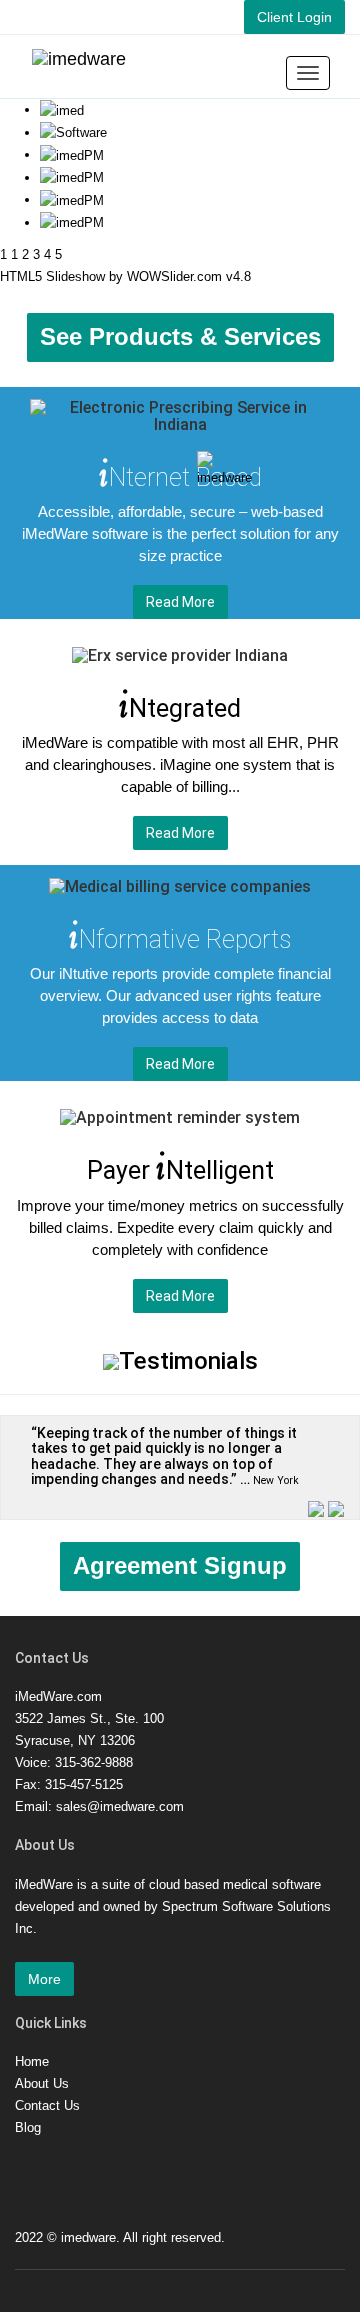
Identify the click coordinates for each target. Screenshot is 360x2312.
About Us (42, 2083)
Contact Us (47, 2105)
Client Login (294, 17)
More (44, 1979)
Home (32, 2061)
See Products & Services (180, 336)
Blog (28, 2127)
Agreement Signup (180, 1565)
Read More (180, 602)
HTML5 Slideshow (52, 276)
